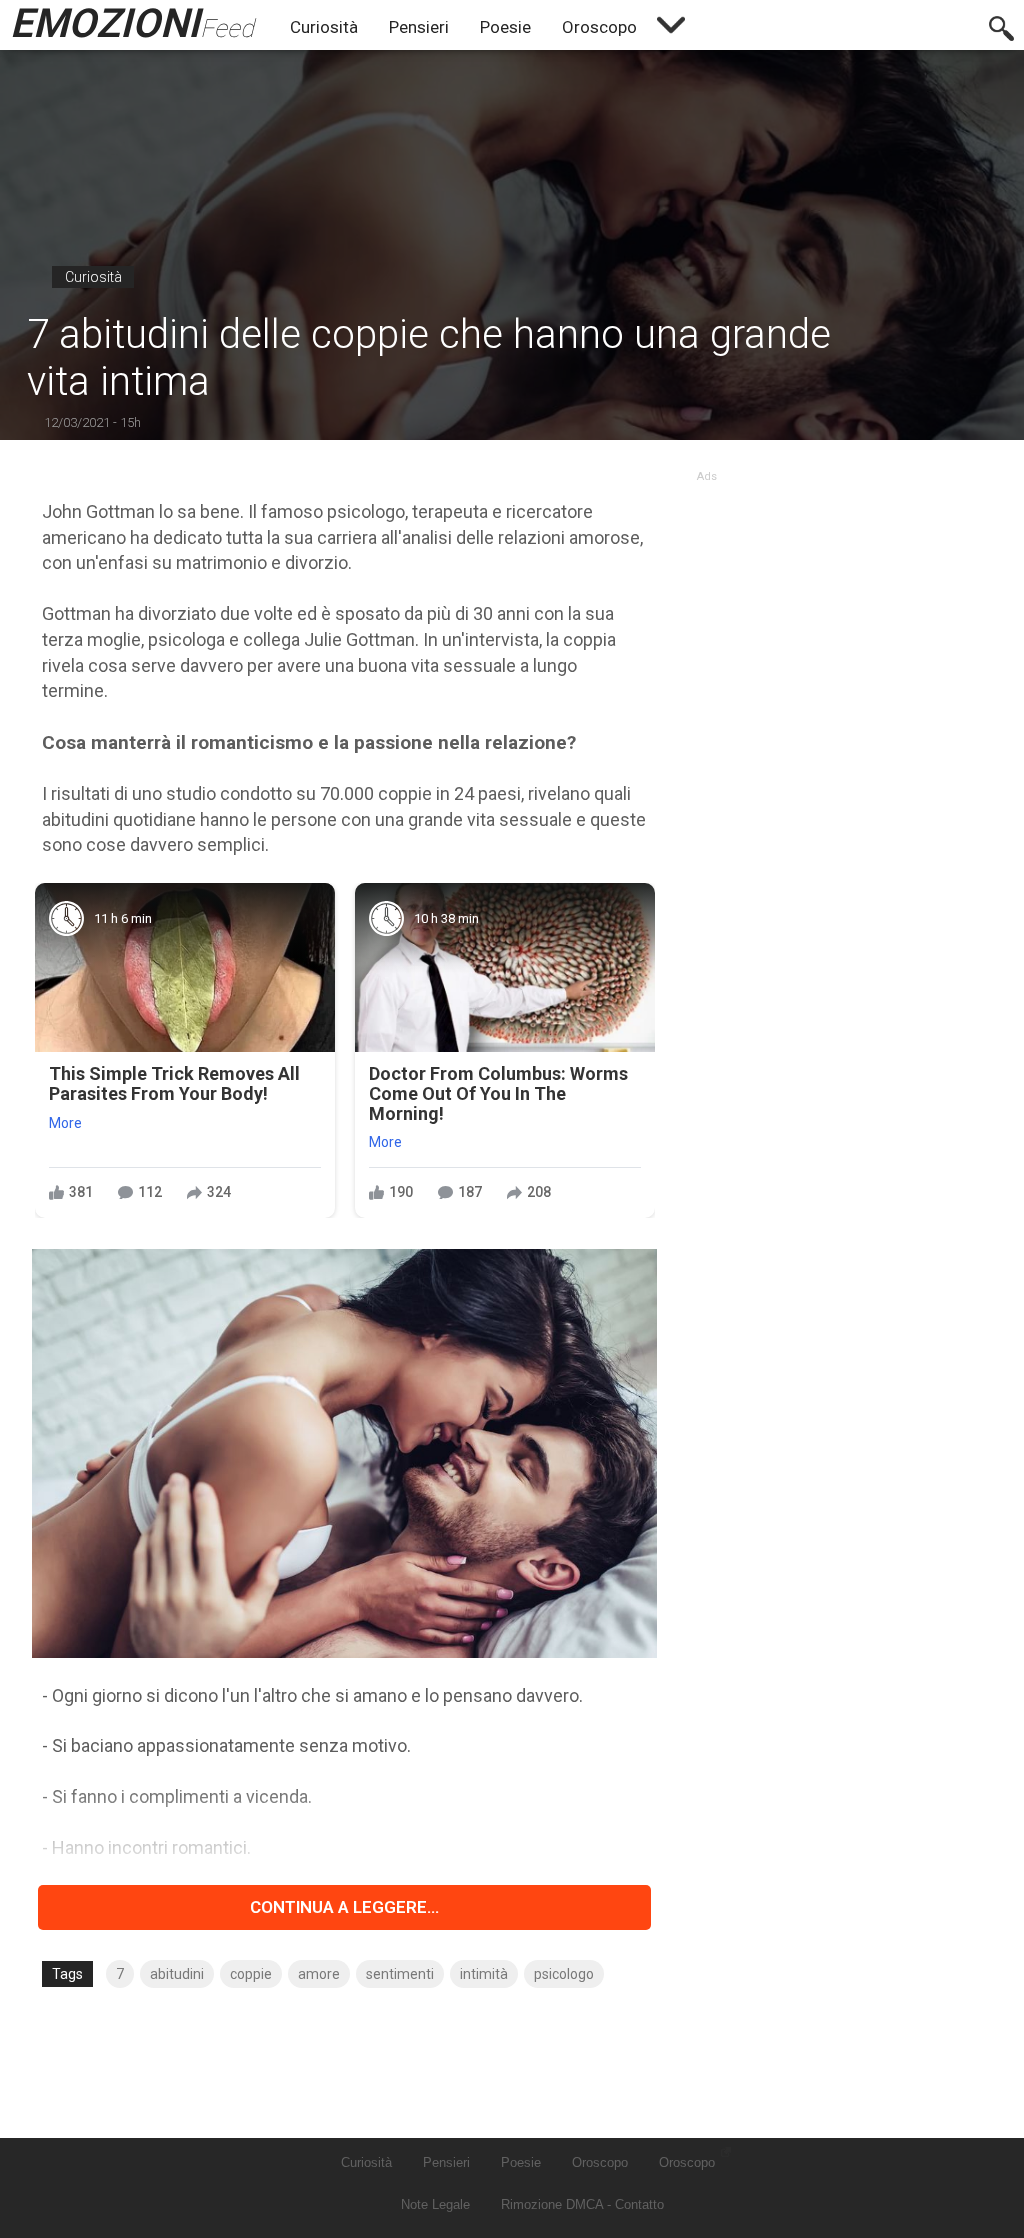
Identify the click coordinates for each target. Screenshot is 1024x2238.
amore (319, 1974)
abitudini (177, 1974)
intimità (484, 1974)
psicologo (564, 1974)
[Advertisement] (839, 608)
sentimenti (400, 1974)
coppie (251, 1974)
